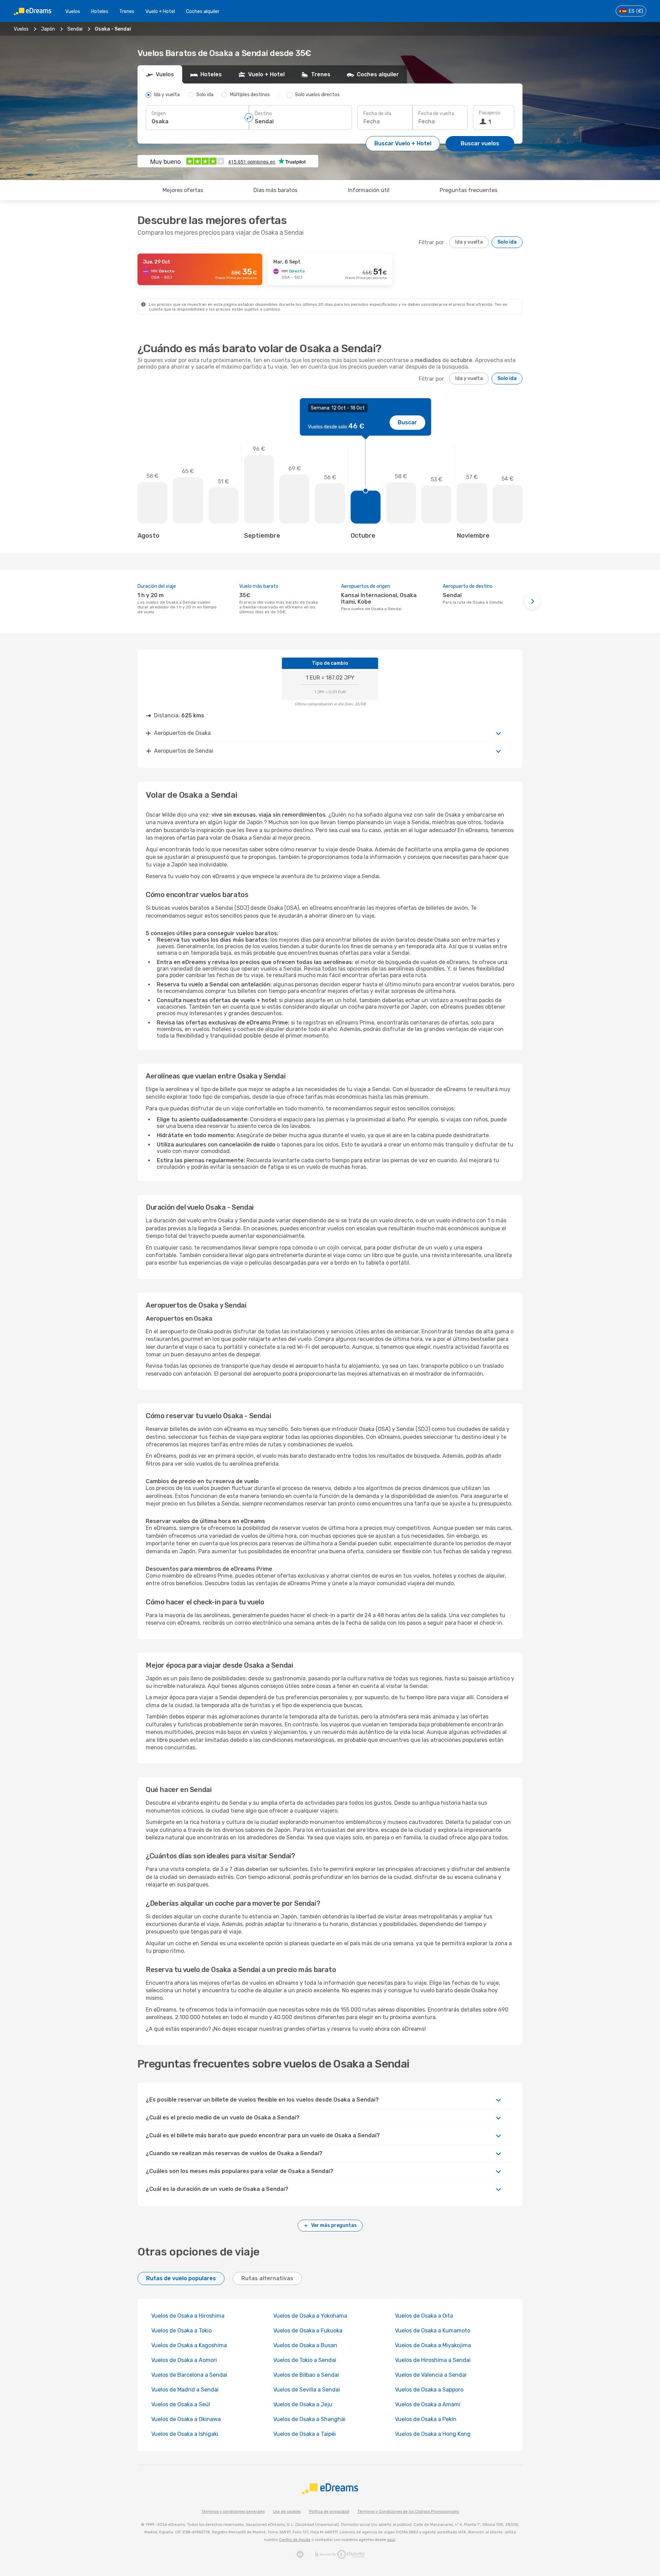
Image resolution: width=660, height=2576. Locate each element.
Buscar (407, 422)
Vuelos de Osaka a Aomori (184, 2360)
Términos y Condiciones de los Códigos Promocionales (408, 2512)
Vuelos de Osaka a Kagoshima (189, 2345)
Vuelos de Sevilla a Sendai (307, 2390)
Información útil (369, 190)
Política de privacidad (329, 2512)
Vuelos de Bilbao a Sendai (306, 2375)
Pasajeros (490, 113)
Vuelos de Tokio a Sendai (305, 2360)
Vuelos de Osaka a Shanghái (309, 2419)
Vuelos (73, 12)
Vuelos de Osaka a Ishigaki (185, 2434)
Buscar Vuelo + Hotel (403, 143)
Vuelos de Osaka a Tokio (181, 2331)
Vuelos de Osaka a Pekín (426, 2419)
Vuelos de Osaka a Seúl (181, 2404)
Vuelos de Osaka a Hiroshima (188, 2316)
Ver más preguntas (334, 2225)
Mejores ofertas (183, 190)
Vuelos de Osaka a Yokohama (310, 2316)
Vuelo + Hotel (160, 12)
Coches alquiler (203, 12)
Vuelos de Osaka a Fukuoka (308, 2331)
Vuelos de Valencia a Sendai (431, 2375)
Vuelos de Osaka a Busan (305, 2345)
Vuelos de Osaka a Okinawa (186, 2419)
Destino (263, 114)
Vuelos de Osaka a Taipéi (305, 2434)
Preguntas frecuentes (469, 190)
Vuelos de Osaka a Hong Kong (433, 2434)
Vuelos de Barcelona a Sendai (189, 2375)
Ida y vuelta (469, 242)
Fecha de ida (377, 114)
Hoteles (100, 12)
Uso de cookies (287, 2512)
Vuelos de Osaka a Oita (424, 2316)
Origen (159, 114)
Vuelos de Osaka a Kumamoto (433, 2331)
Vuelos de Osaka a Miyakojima (433, 2345)
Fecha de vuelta (436, 114)
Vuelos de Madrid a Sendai (185, 2390)
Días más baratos (275, 190)
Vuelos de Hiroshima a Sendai (433, 2360)
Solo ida (507, 242)
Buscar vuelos (480, 143)
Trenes (127, 12)
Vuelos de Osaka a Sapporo (429, 2390)
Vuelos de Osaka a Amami (428, 2404)
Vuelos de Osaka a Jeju (303, 2404)
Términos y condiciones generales (233, 2512)
